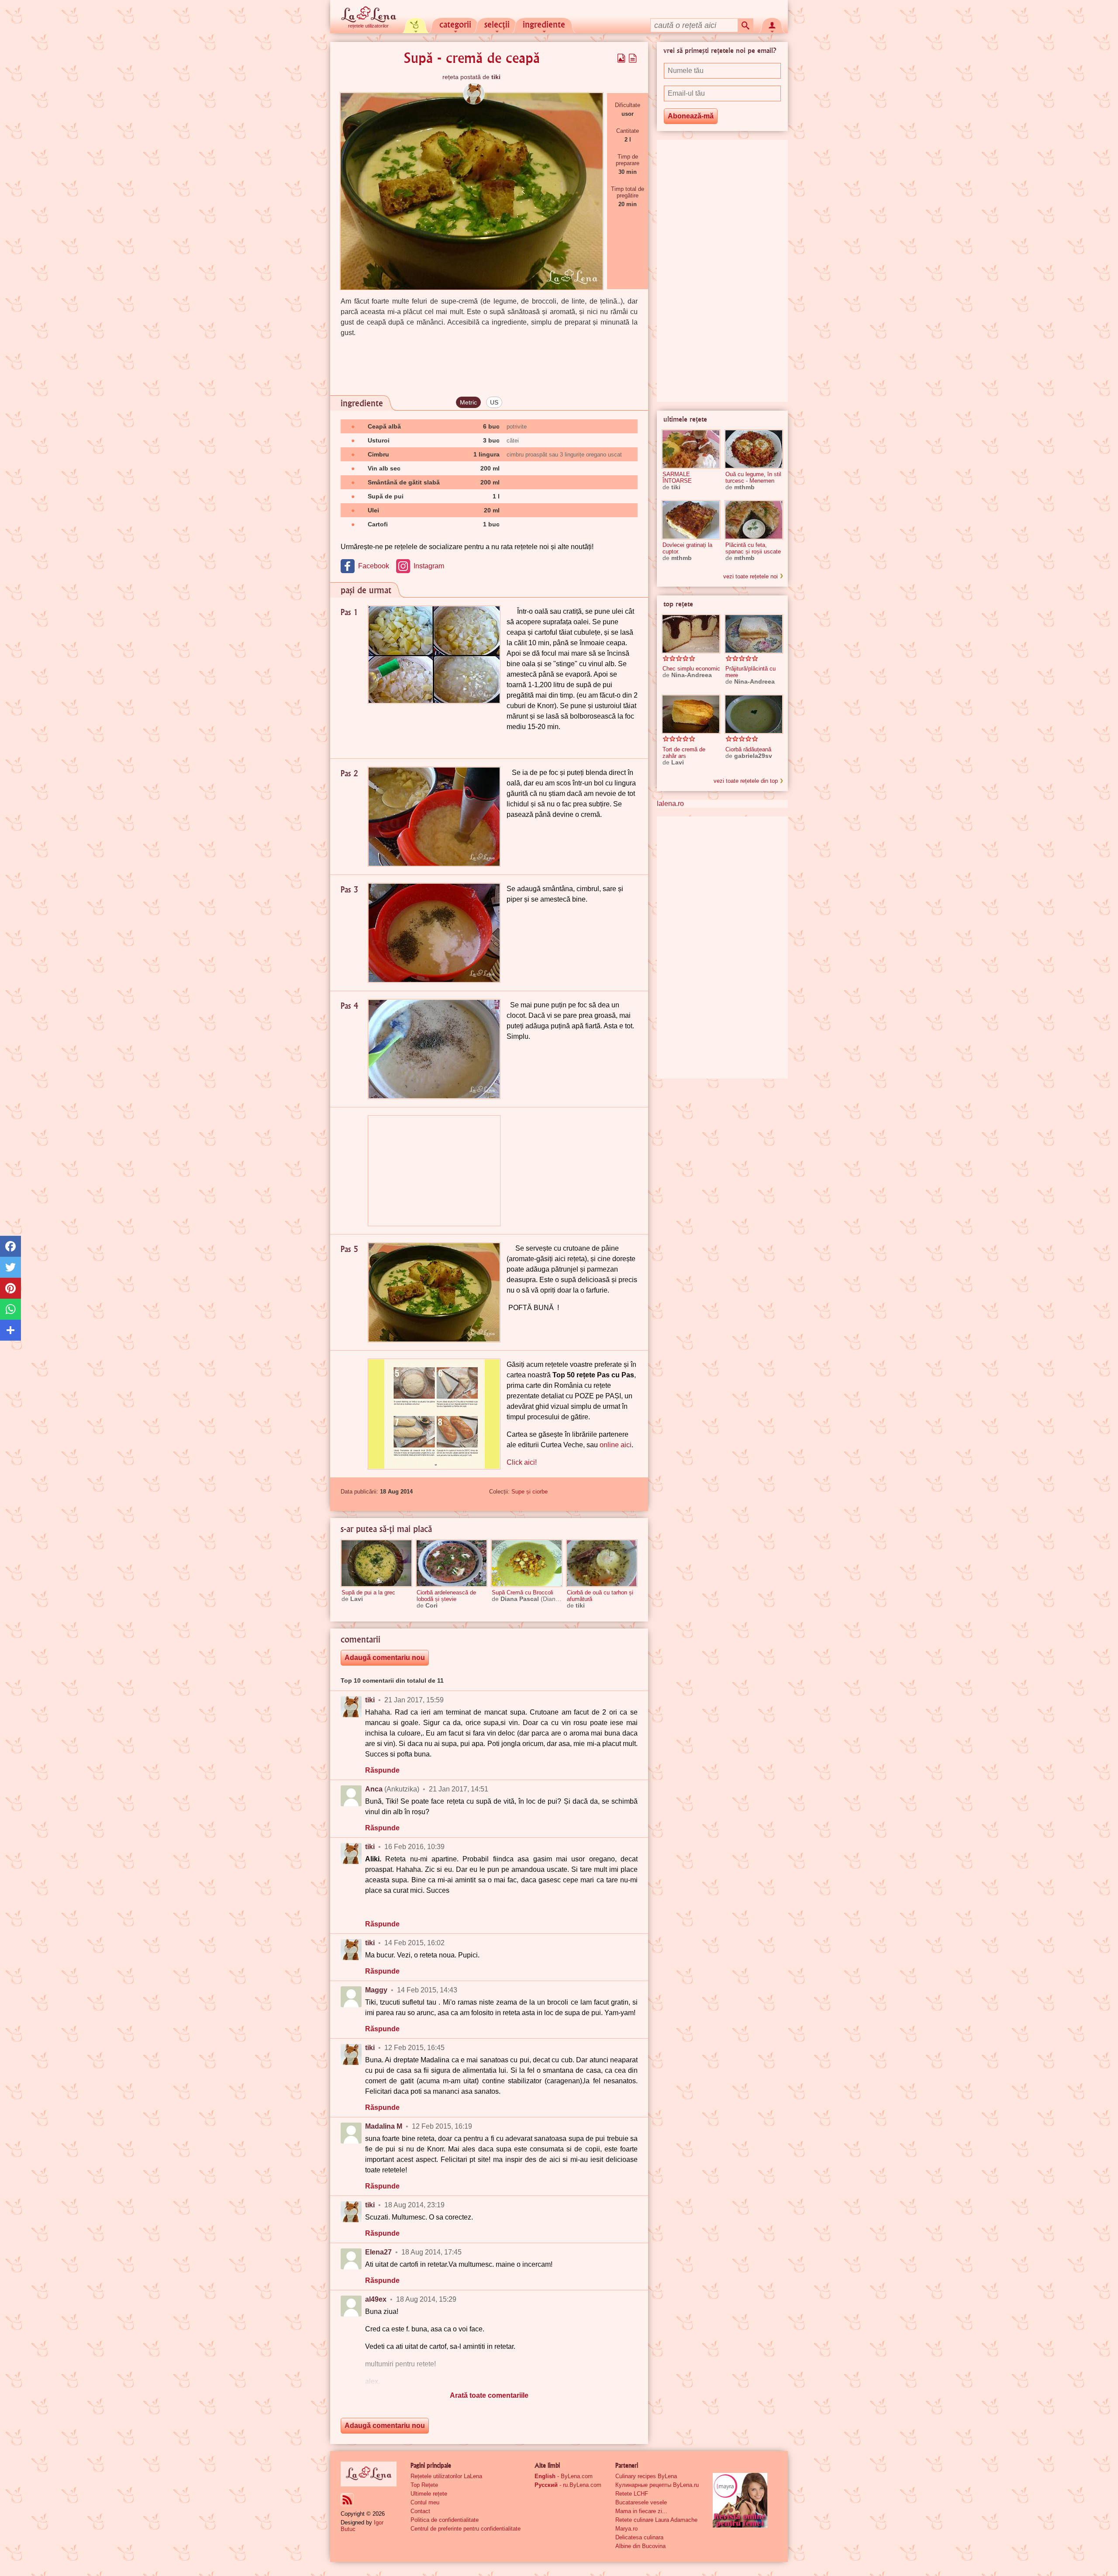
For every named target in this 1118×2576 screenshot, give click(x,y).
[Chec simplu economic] (691, 634)
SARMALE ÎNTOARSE (677, 477)
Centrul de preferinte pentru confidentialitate (466, 2529)
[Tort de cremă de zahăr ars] (691, 714)
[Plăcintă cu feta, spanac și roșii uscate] (754, 520)
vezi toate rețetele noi (751, 576)
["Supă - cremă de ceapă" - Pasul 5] (434, 1292)
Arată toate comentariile (489, 2395)
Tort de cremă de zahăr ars (684, 753)
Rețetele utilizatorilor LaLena (446, 2476)
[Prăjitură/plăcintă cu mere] (754, 634)
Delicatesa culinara (639, 2537)
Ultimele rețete (429, 2494)
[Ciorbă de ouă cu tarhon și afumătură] (602, 1563)
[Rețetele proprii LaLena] (416, 24)
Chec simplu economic (691, 669)
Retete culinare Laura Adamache (656, 2520)
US (494, 402)
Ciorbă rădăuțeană (748, 749)
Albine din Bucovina (640, 2546)
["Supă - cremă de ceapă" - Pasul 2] (434, 817)
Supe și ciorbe (530, 1492)
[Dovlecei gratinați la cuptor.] (691, 520)
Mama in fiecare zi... (641, 2511)
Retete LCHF (632, 2494)
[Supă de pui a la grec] (376, 1563)
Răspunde (382, 1770)
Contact (420, 2511)
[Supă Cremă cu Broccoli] (527, 1563)
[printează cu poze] (621, 58)
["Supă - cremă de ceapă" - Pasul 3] (434, 933)
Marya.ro (626, 2529)
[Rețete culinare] (369, 2474)
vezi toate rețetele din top (746, 781)
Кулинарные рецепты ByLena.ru (657, 2485)
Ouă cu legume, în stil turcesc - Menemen (753, 477)
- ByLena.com (564, 2476)
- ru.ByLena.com (568, 2485)
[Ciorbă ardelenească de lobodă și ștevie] (452, 1563)
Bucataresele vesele (641, 2502)
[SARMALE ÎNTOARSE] (691, 449)
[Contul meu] (772, 24)
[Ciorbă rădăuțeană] (754, 714)
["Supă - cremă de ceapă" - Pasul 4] (434, 1049)
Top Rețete (424, 2485)
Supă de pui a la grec (368, 1592)
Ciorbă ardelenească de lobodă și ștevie (446, 1596)
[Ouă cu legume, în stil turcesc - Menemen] (754, 449)
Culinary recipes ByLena (646, 2476)
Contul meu (425, 2502)
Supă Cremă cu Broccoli (523, 1592)
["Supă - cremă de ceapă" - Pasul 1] (434, 655)
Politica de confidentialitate (445, 2520)
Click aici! (522, 1462)
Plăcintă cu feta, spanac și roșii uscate (753, 548)
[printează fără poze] (633, 58)
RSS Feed (347, 2500)
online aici (616, 1445)
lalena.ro (670, 804)
